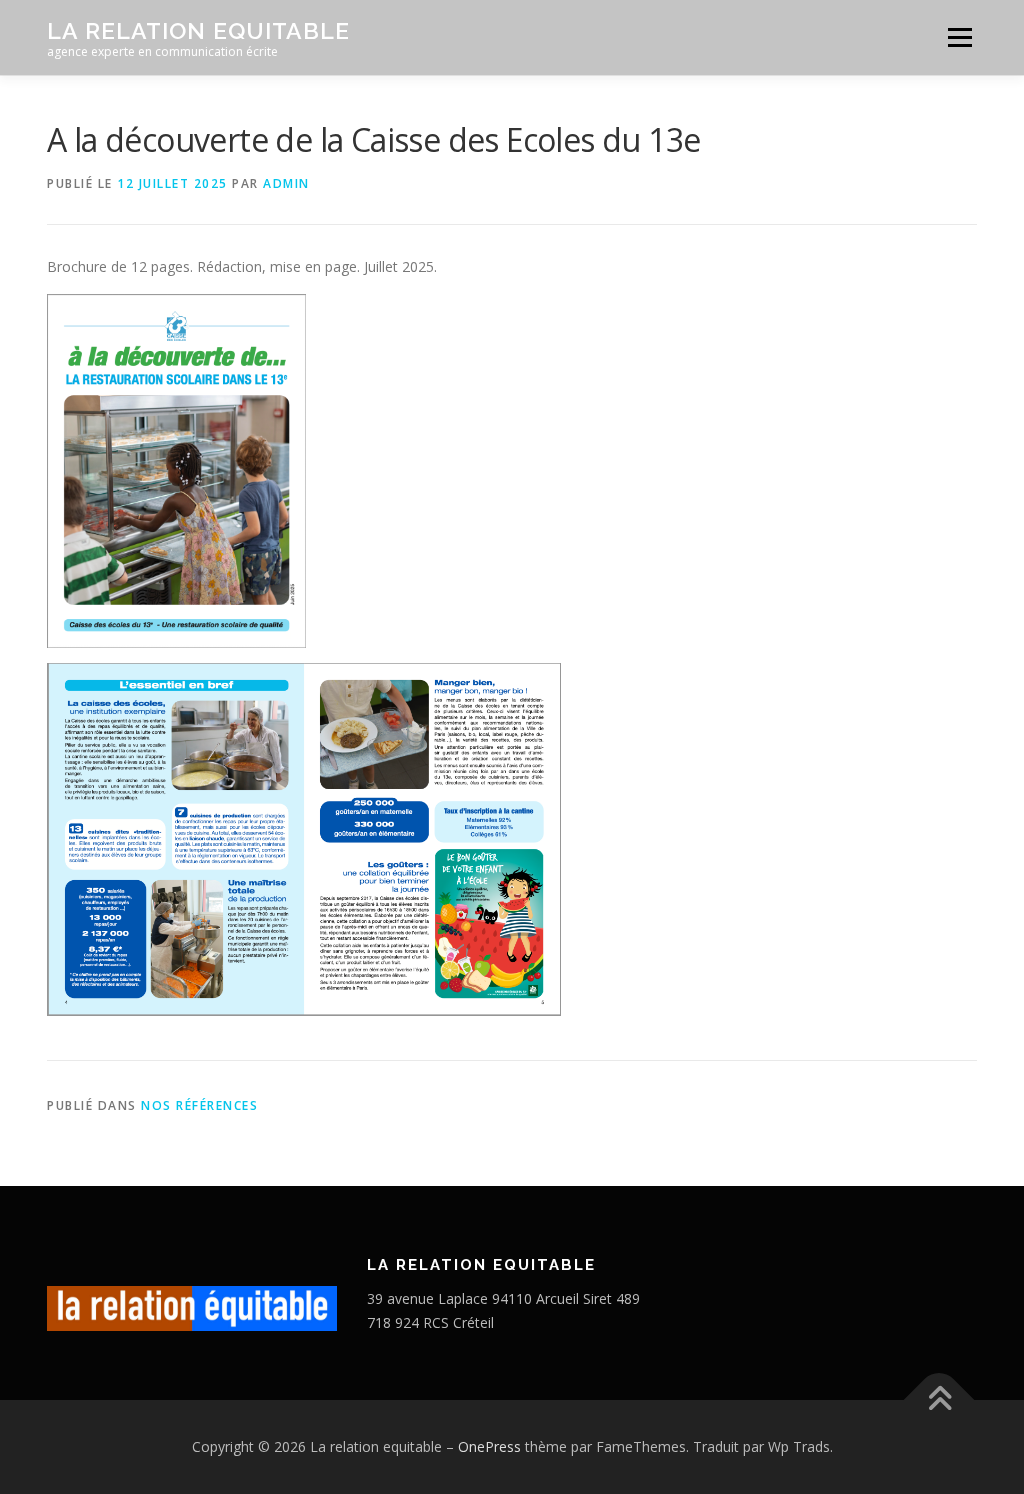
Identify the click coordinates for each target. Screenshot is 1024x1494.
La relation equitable (198, 30)
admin (286, 183)
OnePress (489, 1446)
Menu (959, 37)
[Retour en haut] (939, 1399)
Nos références (199, 1105)
